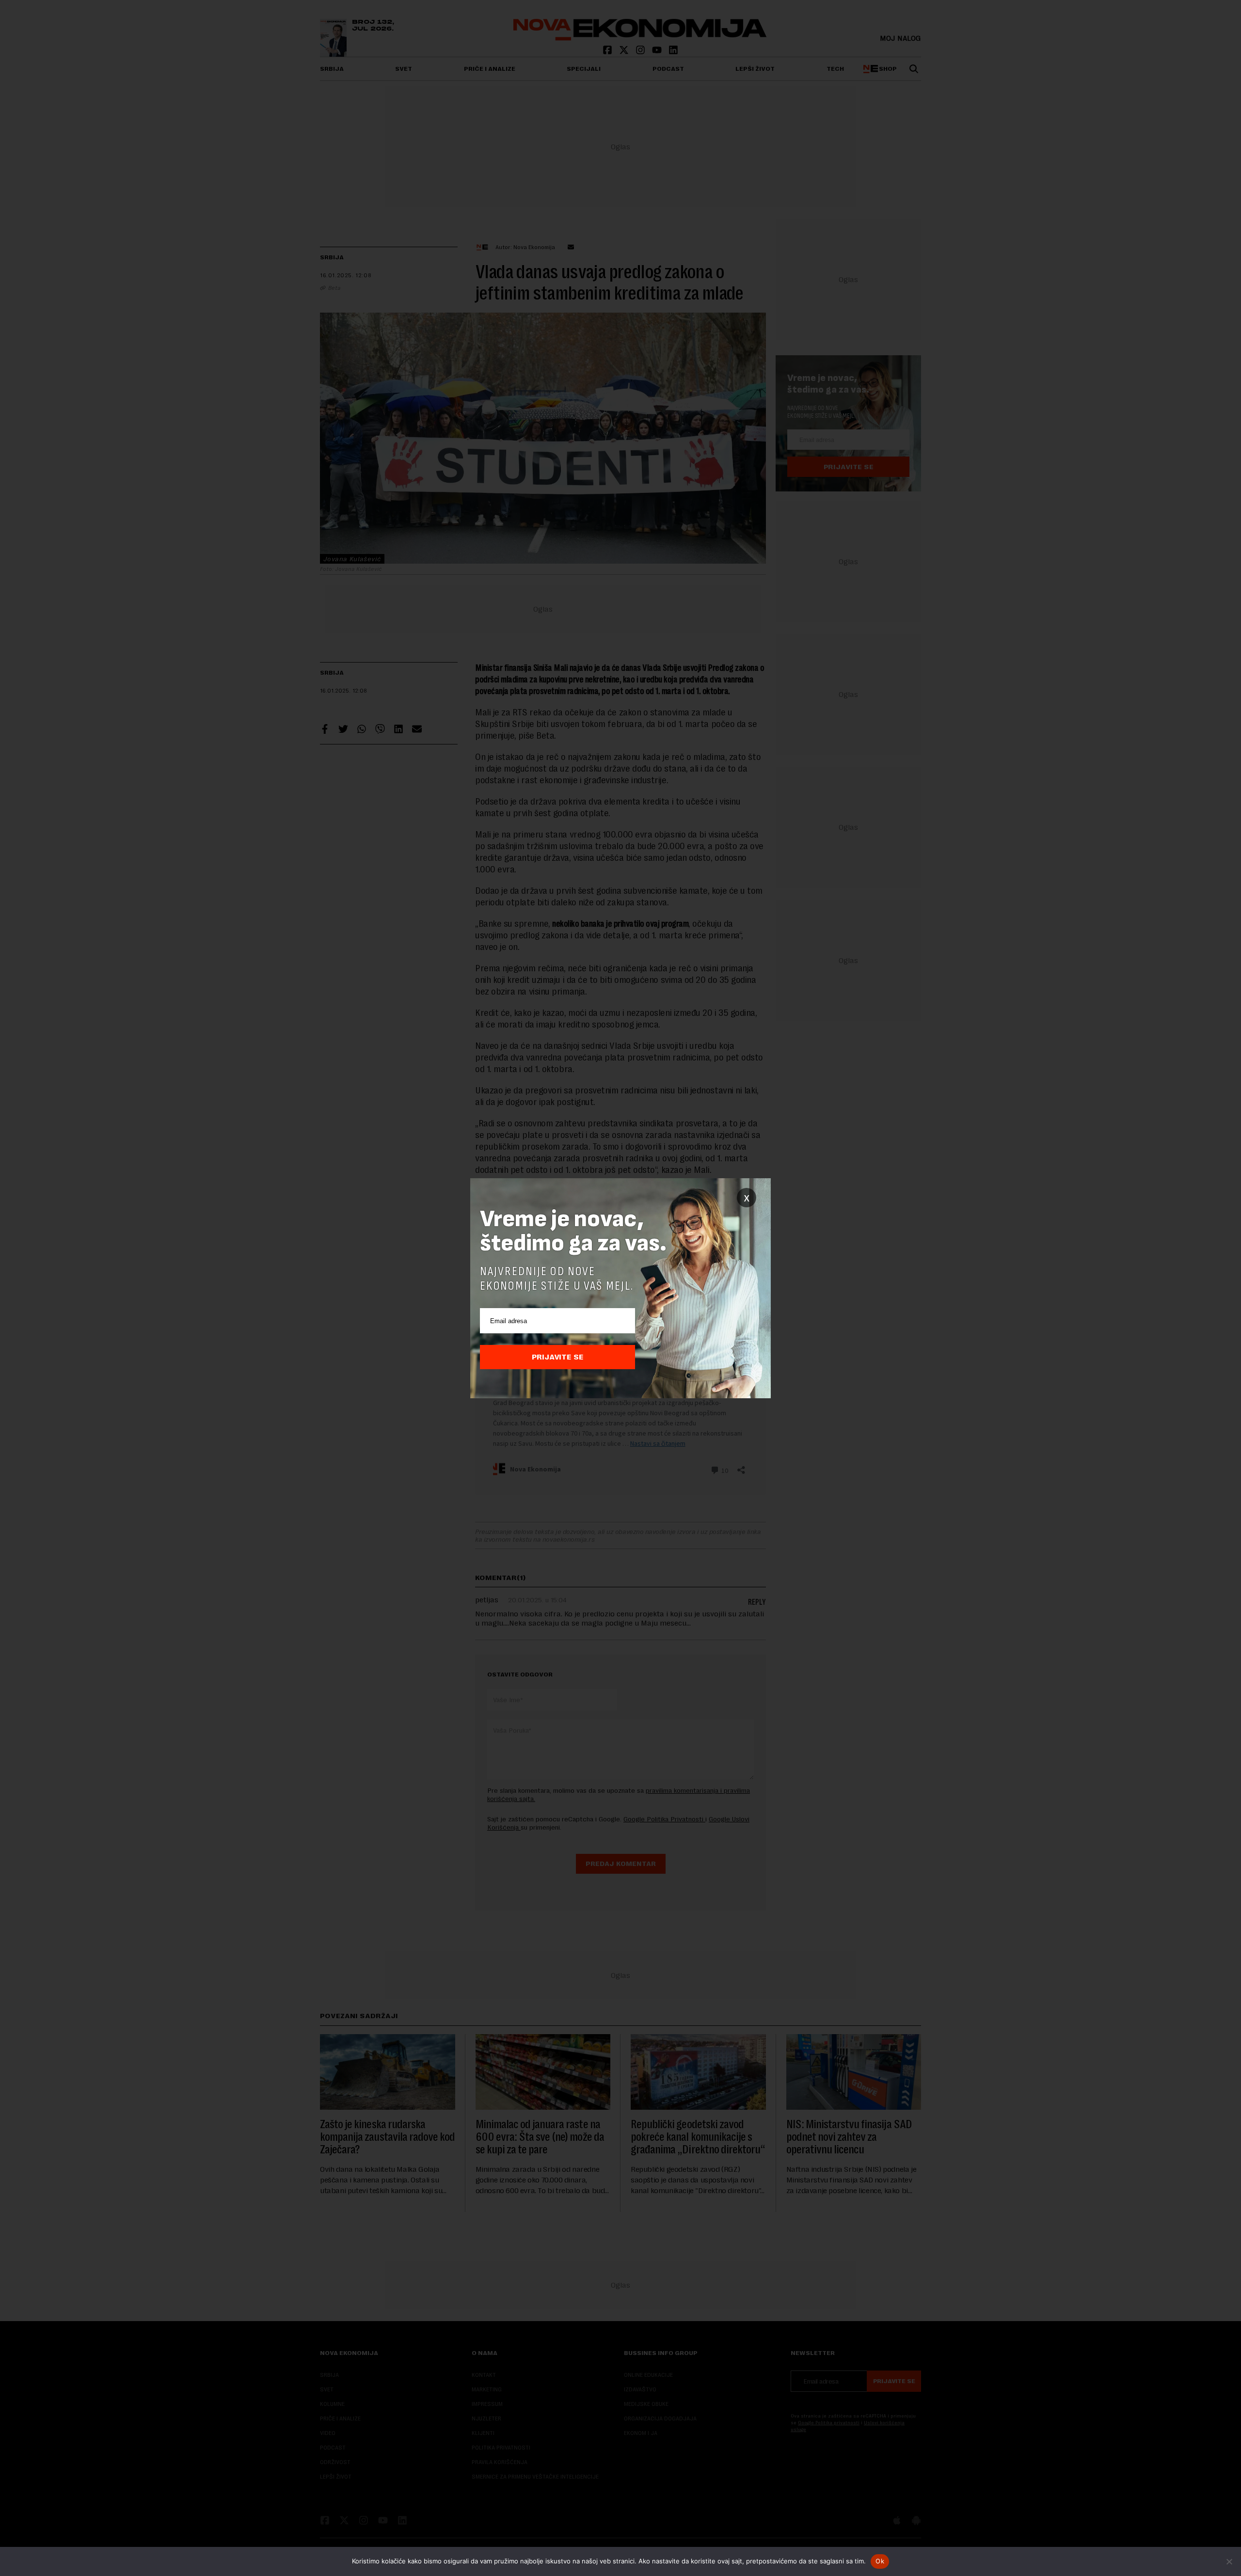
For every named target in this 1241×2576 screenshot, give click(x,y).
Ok (880, 2561)
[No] (1229, 2561)
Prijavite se (558, 1357)
